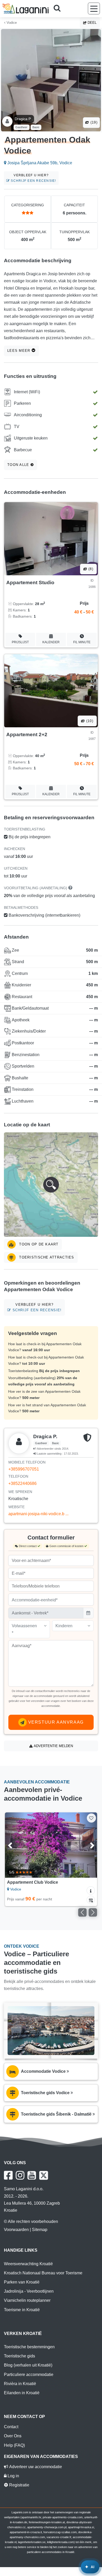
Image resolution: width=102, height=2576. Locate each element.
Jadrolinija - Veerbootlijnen (29, 2291)
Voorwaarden (16, 2230)
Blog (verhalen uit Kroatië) (28, 2365)
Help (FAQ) (14, 2445)
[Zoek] (59, 9)
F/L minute (82, 642)
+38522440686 (22, 1483)
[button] (51, 1185)
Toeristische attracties (46, 1257)
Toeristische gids (19, 2356)
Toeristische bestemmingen (29, 2347)
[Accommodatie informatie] (91, 1890)
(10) (89, 721)
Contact (11, 2427)
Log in (13, 2476)
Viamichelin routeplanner (27, 2300)
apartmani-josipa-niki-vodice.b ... (38, 1514)
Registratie (19, 2485)
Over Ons (13, 2436)
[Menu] (94, 8)
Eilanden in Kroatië (22, 2393)
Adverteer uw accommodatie (35, 2467)
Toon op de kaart (38, 1244)
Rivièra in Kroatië (20, 2384)
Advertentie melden (53, 1746)
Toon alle (19, 465)
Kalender (51, 642)
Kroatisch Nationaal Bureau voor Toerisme (43, 2273)
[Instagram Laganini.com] (20, 2175)
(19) (93, 122)
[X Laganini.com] (44, 2175)
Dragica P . (24, 119)
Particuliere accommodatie (29, 2375)
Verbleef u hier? (33, 178)
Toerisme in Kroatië (22, 2310)
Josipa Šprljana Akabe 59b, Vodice (39, 163)
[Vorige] (15, 1845)
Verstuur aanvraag (55, 1722)
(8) (90, 569)
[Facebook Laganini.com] (8, 2175)
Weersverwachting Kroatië (28, 2264)
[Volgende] (87, 1845)
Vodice (11, 23)
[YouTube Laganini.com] (32, 2175)
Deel (92, 23)
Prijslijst (20, 642)
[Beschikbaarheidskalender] (91, 1900)
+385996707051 (24, 1469)
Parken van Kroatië (22, 2282)
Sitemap (40, 2230)
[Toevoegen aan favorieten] (91, 1818)
